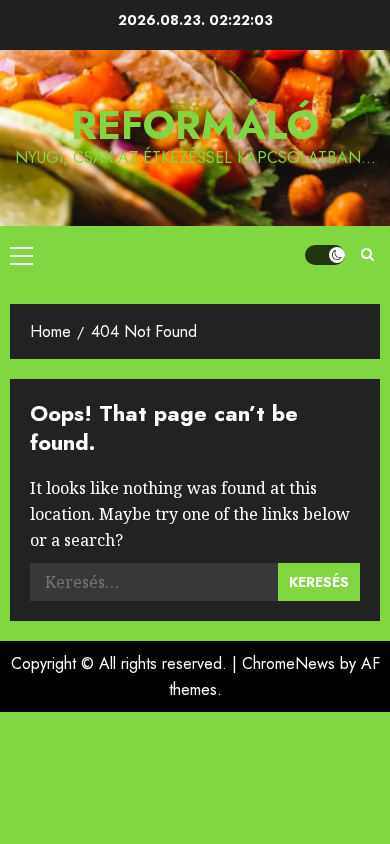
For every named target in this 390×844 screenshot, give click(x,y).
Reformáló (195, 125)
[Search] (367, 255)
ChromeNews (288, 663)
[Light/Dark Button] (325, 255)
